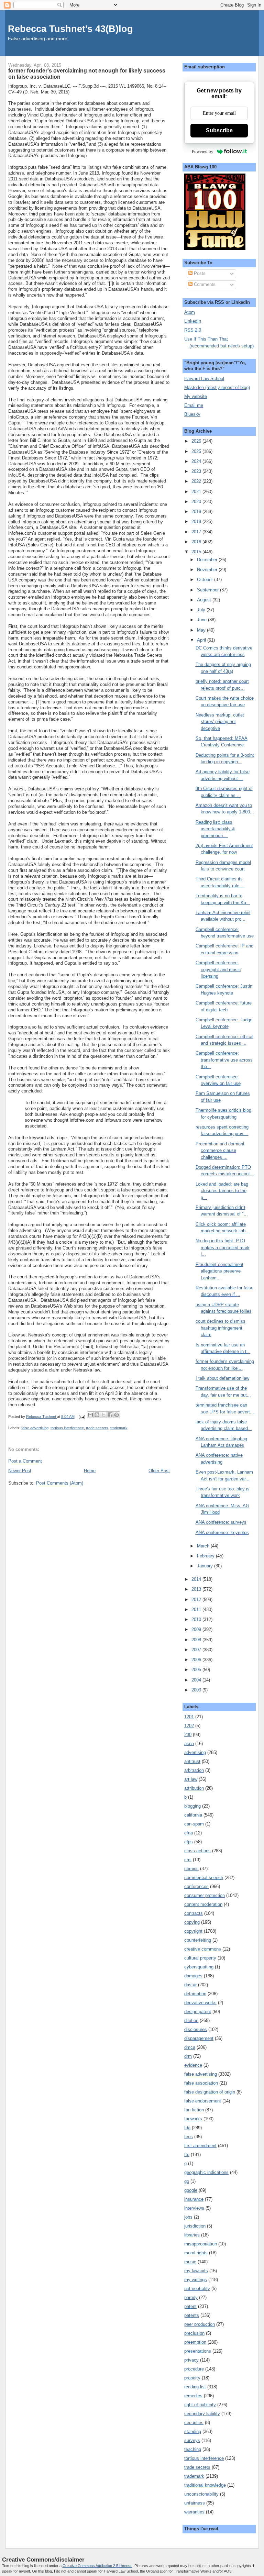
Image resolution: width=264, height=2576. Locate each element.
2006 (197, 1660)
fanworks (193, 2119)
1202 (189, 1726)
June (202, 620)
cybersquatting (199, 1967)
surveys (192, 2440)
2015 (197, 552)
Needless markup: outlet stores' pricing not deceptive (220, 722)
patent (190, 2306)
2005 (197, 1670)
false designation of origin (210, 2092)
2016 (197, 542)
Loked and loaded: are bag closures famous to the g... (222, 1191)
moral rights (196, 2253)
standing (193, 2431)
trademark (119, 1428)
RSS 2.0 (193, 330)
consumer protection (205, 1895)
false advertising (35, 1428)
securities (194, 2423)
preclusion (194, 2333)
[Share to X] (103, 1415)
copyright (193, 1931)
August (205, 600)
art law (191, 1779)
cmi (188, 1860)
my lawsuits (196, 2271)
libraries (192, 2235)
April (202, 640)
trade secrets (97, 1428)
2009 (197, 1629)
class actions (197, 1851)
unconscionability (201, 2494)
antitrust (192, 1761)
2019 (197, 512)
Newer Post (20, 1471)
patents (192, 2315)
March (204, 1546)
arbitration (194, 1770)
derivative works (200, 2003)
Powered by (203, 151)
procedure (194, 2369)
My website (196, 396)
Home (90, 1471)
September (208, 590)
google (191, 2190)
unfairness (195, 2503)
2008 (197, 1640)
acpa (189, 1744)
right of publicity (200, 2405)
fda (187, 2128)
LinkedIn (193, 321)
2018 (197, 521)
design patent (198, 2012)
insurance (194, 2199)
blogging (192, 1806)
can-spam (194, 1824)
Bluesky (192, 414)
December (208, 560)
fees (189, 2137)
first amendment (200, 2146)
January (206, 1566)
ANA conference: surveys (221, 1522)
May (202, 630)
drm (188, 2056)
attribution (194, 1788)
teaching (193, 2449)
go (187, 2181)
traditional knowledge (205, 2485)
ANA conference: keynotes (222, 1533)
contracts (194, 1913)
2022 (197, 481)
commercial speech (204, 1878)
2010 (197, 1619)
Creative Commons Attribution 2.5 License (97, 2566)
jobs (188, 2217)
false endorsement (203, 2101)
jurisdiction (195, 2226)
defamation (195, 1994)
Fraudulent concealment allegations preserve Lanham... (219, 1271)
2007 (197, 1650)
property (192, 2378)
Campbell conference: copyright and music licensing (218, 969)
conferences (196, 1886)
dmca (190, 2047)
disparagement (199, 2038)
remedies (193, 2396)
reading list (195, 2387)
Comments (204, 284)
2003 (197, 1690)
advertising (195, 1752)
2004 (197, 1680)
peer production (200, 2324)
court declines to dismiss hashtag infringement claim (221, 1328)
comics (191, 1869)
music (190, 2262)
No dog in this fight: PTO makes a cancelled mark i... (223, 1247)
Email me (194, 405)
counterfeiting (198, 1940)
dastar (190, 1985)
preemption (195, 2342)
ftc (187, 2155)
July (202, 610)
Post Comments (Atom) (60, 1483)
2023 (197, 471)
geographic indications (206, 2172)
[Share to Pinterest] (117, 1415)
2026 (197, 441)
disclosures (196, 2029)
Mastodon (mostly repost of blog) (217, 387)
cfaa (189, 1833)
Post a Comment (25, 1461)
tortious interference (67, 1428)
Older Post (159, 1471)
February (206, 1556)
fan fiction (194, 2110)
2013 (197, 1589)
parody (191, 2297)
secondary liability (202, 2414)
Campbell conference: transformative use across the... (224, 1060)
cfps (189, 1842)
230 (188, 1735)
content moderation (203, 1904)
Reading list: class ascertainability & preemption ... (215, 829)
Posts (199, 273)
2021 (197, 492)
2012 (197, 1600)
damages (193, 1976)
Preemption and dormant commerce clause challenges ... (220, 1151)
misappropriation (201, 2244)
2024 (197, 461)
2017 (197, 532)
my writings (196, 2280)
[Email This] (90, 1415)
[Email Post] (82, 1417)
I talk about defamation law (222, 1378)
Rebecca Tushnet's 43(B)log (70, 29)
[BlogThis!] (97, 1415)
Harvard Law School (204, 379)
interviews (194, 2208)
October (206, 580)
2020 (197, 502)
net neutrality (197, 2289)
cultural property (200, 1958)
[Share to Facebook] (110, 1415)
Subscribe (219, 130)
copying (192, 1922)
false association (201, 2083)
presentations (198, 2351)
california (193, 1815)
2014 (197, 1579)
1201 (189, 1717)
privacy (191, 2360)
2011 (197, 1609)
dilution (191, 2020)
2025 (197, 451)
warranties (194, 2512)
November (208, 570)
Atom (190, 312)
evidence (193, 2065)
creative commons (203, 1949)
